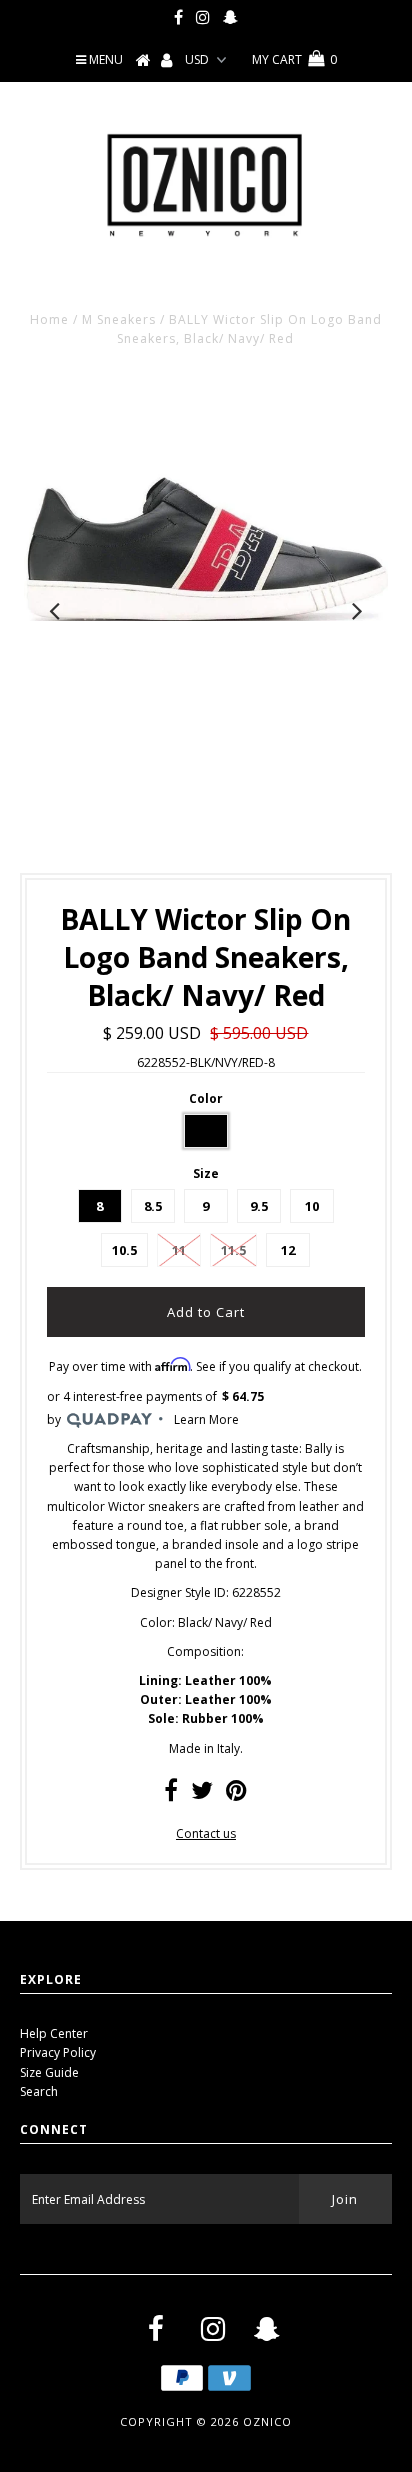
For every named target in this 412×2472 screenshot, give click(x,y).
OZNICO (267, 2421)
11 (179, 1250)
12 (288, 1250)
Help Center (54, 2033)
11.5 (233, 1250)
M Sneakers (119, 319)
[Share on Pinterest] (236, 1794)
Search (39, 2091)
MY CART (294, 59)
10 (312, 1206)
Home (49, 319)
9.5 (259, 1206)
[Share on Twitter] (202, 1794)
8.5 (153, 1206)
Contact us (206, 1833)
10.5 (124, 1250)
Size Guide (49, 2072)
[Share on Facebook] (171, 1794)
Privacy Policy (58, 2052)
